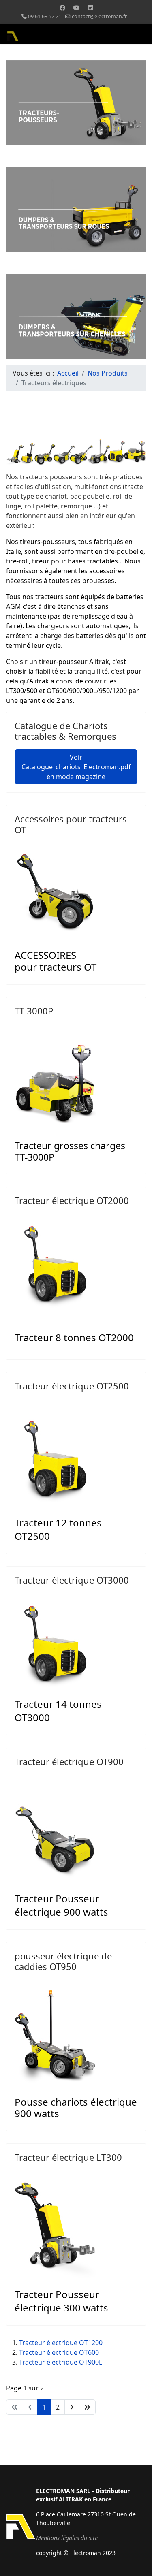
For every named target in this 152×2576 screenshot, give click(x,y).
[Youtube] (77, 7)
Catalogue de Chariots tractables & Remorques (65, 731)
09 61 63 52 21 (45, 16)
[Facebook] (62, 7)
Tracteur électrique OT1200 (61, 2343)
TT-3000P (34, 1011)
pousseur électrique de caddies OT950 (63, 1961)
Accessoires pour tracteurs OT (71, 824)
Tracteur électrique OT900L (61, 2362)
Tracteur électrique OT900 (69, 1761)
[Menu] (141, 36)
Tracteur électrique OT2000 (72, 1200)
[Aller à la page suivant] (72, 2407)
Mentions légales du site (67, 2538)
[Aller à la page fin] (87, 2407)
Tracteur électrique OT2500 (72, 1386)
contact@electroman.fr (99, 16)
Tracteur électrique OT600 (59, 2352)
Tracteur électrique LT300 (68, 2157)
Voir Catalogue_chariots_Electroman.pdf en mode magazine (76, 767)
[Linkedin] (90, 7)
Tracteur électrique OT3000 (72, 1580)
